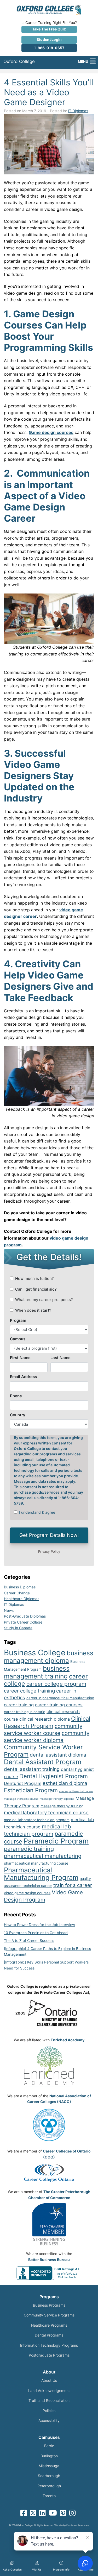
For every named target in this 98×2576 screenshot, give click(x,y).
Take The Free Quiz (49, 29)
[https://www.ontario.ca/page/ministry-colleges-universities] (55, 2013)
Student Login (49, 39)
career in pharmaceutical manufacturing (60, 1698)
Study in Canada (18, 1628)
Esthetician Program (31, 1790)
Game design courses (51, 432)
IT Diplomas (78, 111)
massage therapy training (62, 1806)
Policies (49, 2411)
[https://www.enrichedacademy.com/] (49, 2067)
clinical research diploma (45, 1719)
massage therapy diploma (57, 1799)
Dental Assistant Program (43, 1762)
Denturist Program (23, 1783)
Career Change (17, 1593)
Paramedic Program (56, 1841)
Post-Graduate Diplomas (25, 1616)
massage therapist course (21, 1799)
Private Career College (23, 1622)
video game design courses (27, 1893)
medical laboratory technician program (37, 1820)
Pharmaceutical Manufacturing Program (41, 1874)
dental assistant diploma (58, 1755)
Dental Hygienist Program (54, 1776)
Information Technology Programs (49, 2345)
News (9, 1610)
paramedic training (29, 1849)
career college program (56, 1684)
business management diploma (49, 1657)
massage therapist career (76, 1791)
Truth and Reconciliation (49, 2400)
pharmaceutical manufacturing (43, 1856)
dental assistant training (32, 1769)
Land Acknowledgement (49, 2391)
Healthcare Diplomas (22, 1599)
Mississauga (49, 2466)
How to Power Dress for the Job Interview (39, 1925)
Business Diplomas (20, 1587)
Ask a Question (12, 2569)
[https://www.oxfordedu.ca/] (49, 9)
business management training (37, 1672)
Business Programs (49, 2305)
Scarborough (49, 2476)
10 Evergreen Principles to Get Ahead (36, 1933)
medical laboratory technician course (46, 1813)
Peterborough (49, 2486)
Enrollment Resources (77, 2525)
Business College (35, 1653)
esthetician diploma (65, 1783)
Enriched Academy (68, 2040)
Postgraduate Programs (49, 2355)
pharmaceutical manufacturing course (36, 1863)
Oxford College (19, 61)
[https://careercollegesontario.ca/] (49, 2173)
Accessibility (49, 2420)
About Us (49, 2380)
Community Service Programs (49, 2315)
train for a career (73, 1885)
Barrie (49, 2446)
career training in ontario (25, 1712)
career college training (29, 1691)
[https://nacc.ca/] (49, 2125)
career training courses (59, 1705)
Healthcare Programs (49, 2325)
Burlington (49, 2456)
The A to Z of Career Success (29, 1940)
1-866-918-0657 (49, 48)
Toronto (49, 2496)
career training (19, 1705)
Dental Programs (49, 2335)
